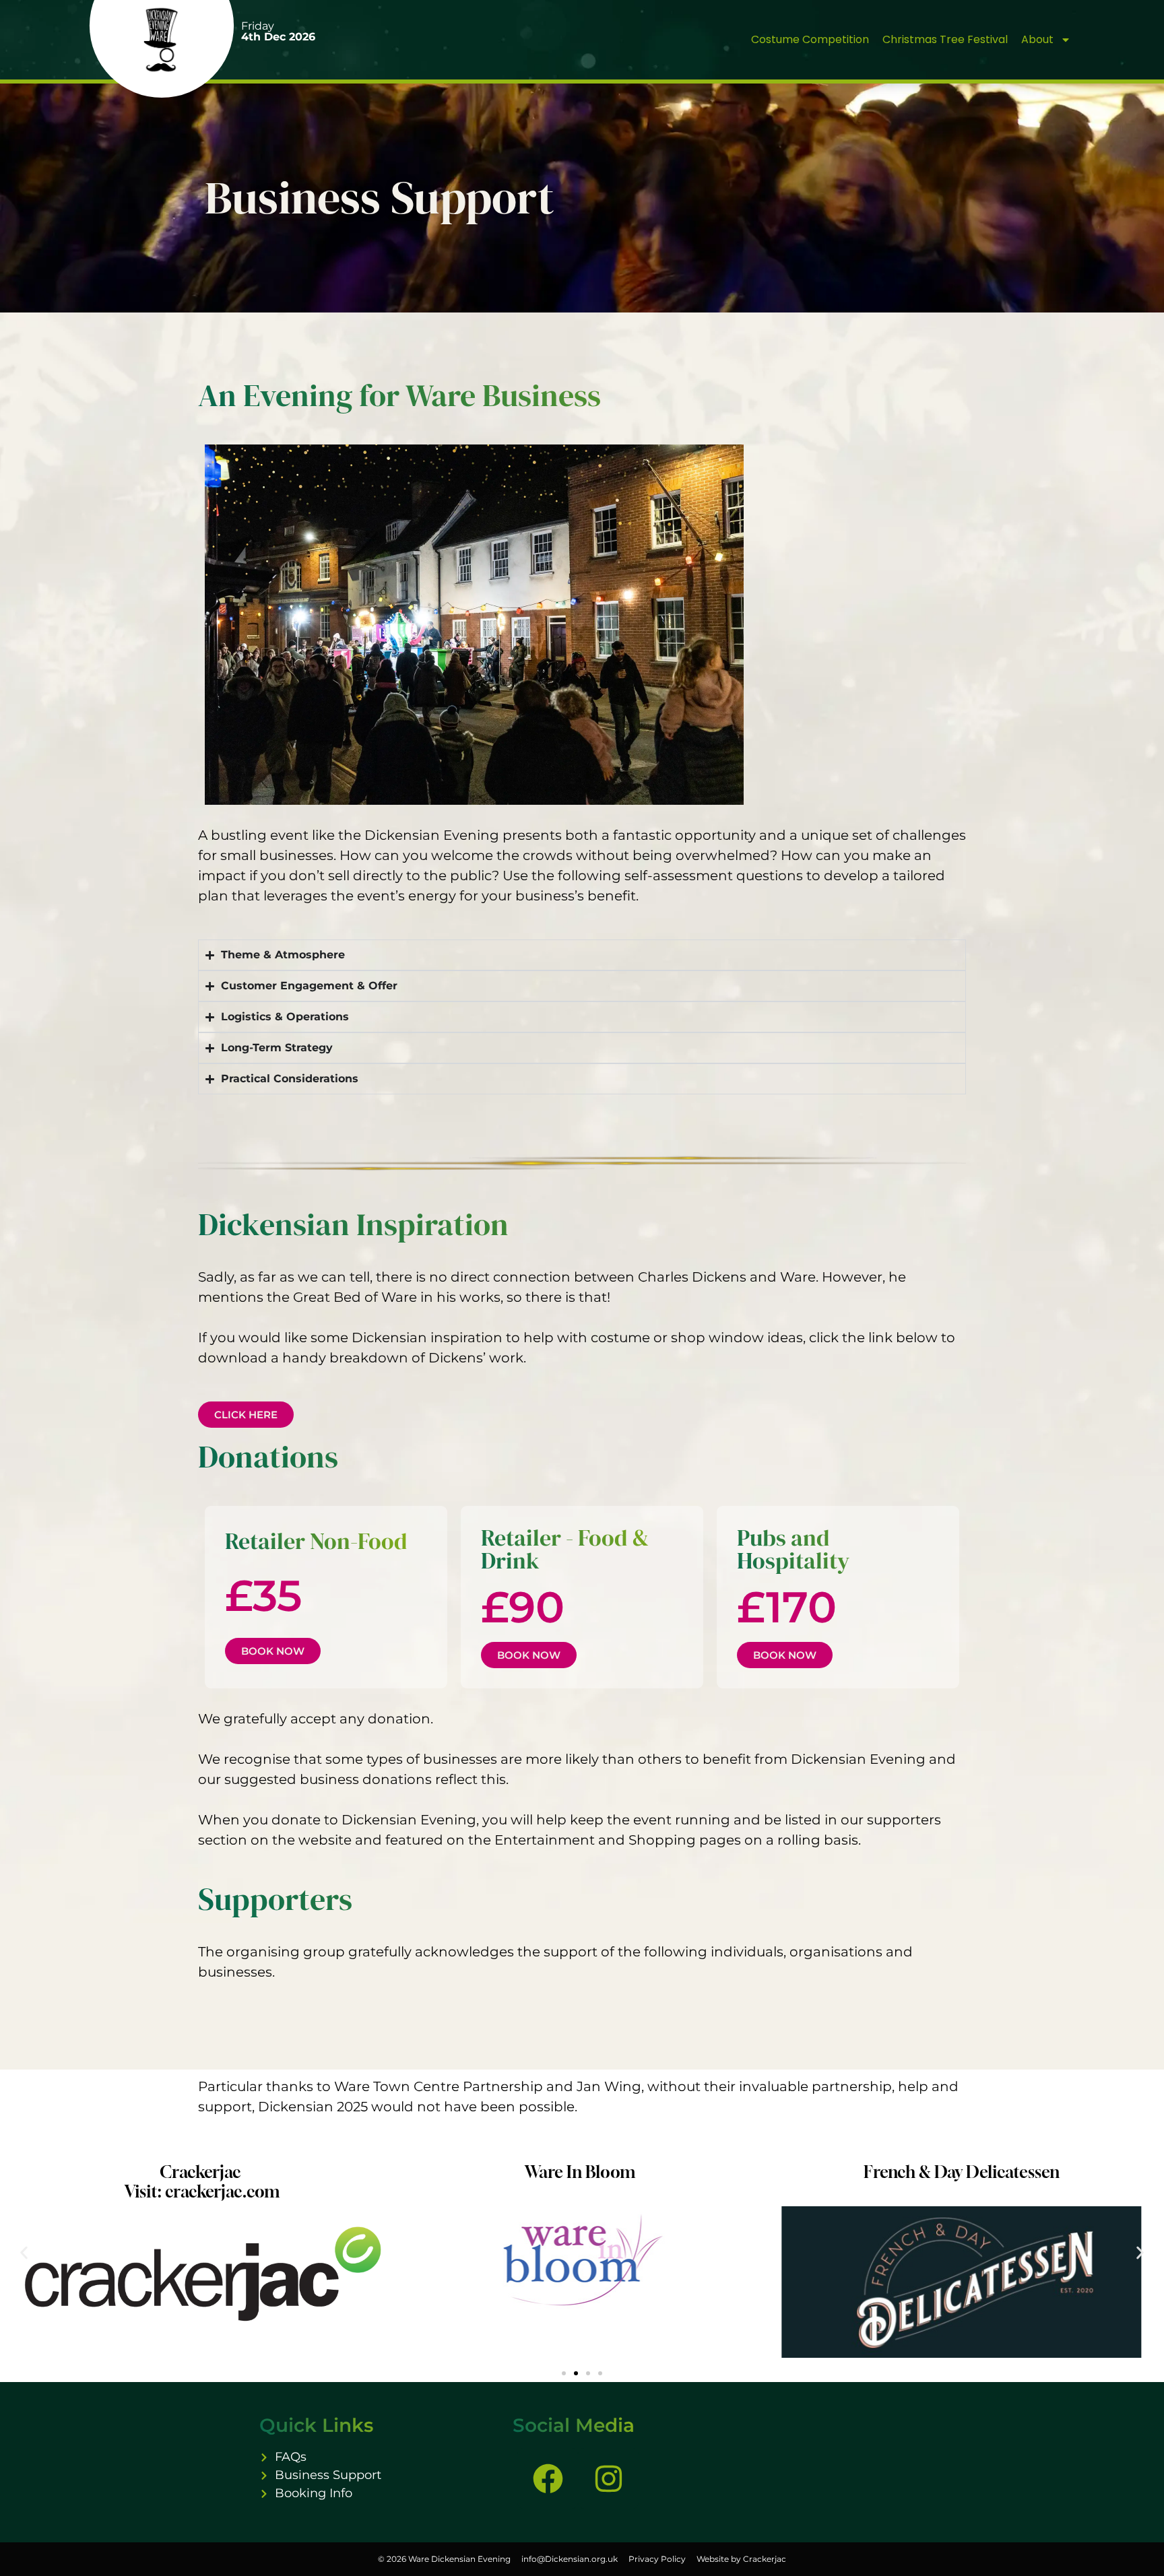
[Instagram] (608, 2478)
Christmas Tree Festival (945, 39)
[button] (24, 2253)
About (1037, 39)
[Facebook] (548, 2478)
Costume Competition (810, 39)
